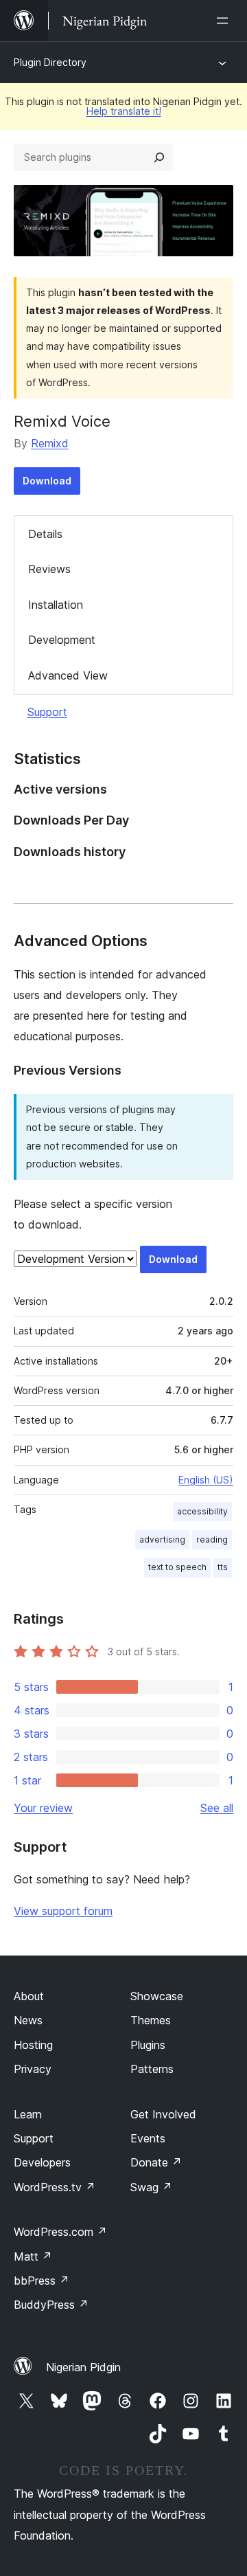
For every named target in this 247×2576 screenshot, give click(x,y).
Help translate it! (124, 111)
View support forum (63, 1911)
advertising (162, 1539)
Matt (33, 2256)
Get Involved (163, 2114)
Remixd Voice (62, 421)
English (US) (206, 1480)
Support (47, 712)
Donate (156, 2162)
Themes (151, 2020)
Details (45, 534)
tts (223, 1567)
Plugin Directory (50, 62)
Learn (28, 2114)
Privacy (33, 2069)
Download (47, 481)
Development (62, 640)
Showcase (157, 1996)
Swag (151, 2187)
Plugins (148, 2045)
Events (148, 2138)
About (29, 1996)
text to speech (177, 1567)
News (28, 2020)
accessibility (202, 1511)
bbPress (42, 2281)
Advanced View (68, 675)
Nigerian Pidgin (83, 2367)
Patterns (152, 2069)
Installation (56, 605)
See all (217, 1808)
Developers (42, 2162)
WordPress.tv (55, 2187)
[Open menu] (225, 21)
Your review (43, 1808)
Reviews (49, 569)
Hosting (33, 2045)
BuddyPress (51, 2305)
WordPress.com (60, 2232)
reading (212, 1539)
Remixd (50, 443)
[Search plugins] (159, 157)
